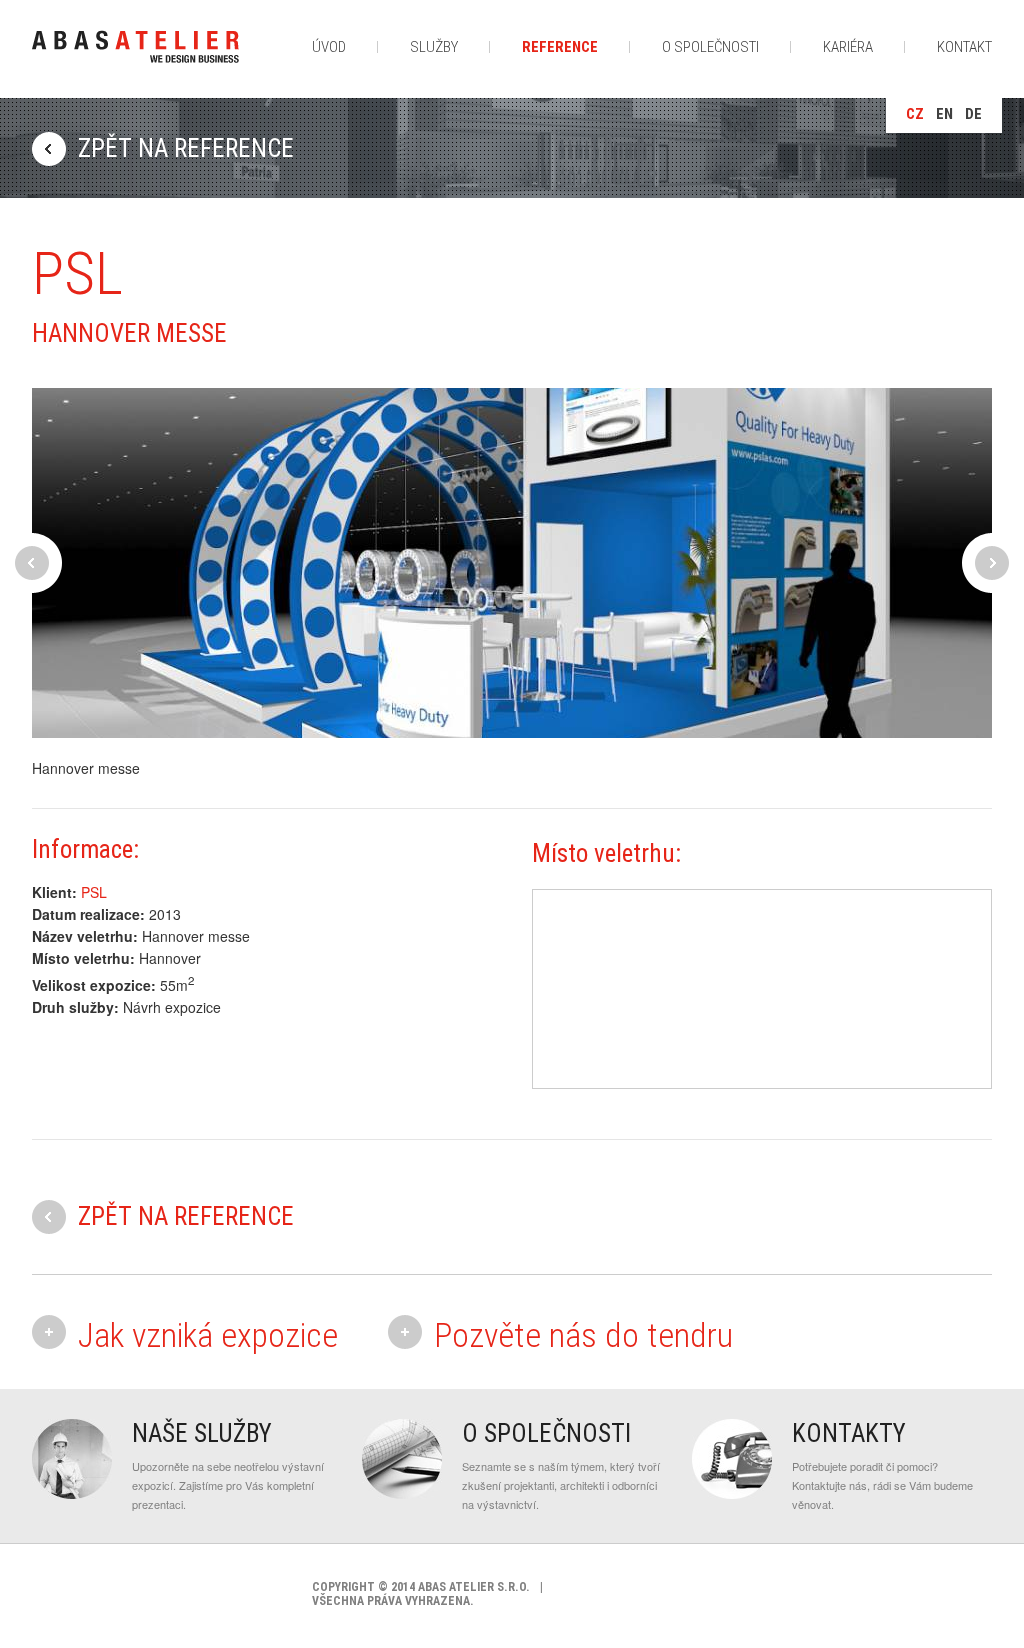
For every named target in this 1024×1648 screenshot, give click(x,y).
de (973, 114)
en (944, 114)
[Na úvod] (136, 58)
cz (915, 114)
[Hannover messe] (512, 563)
